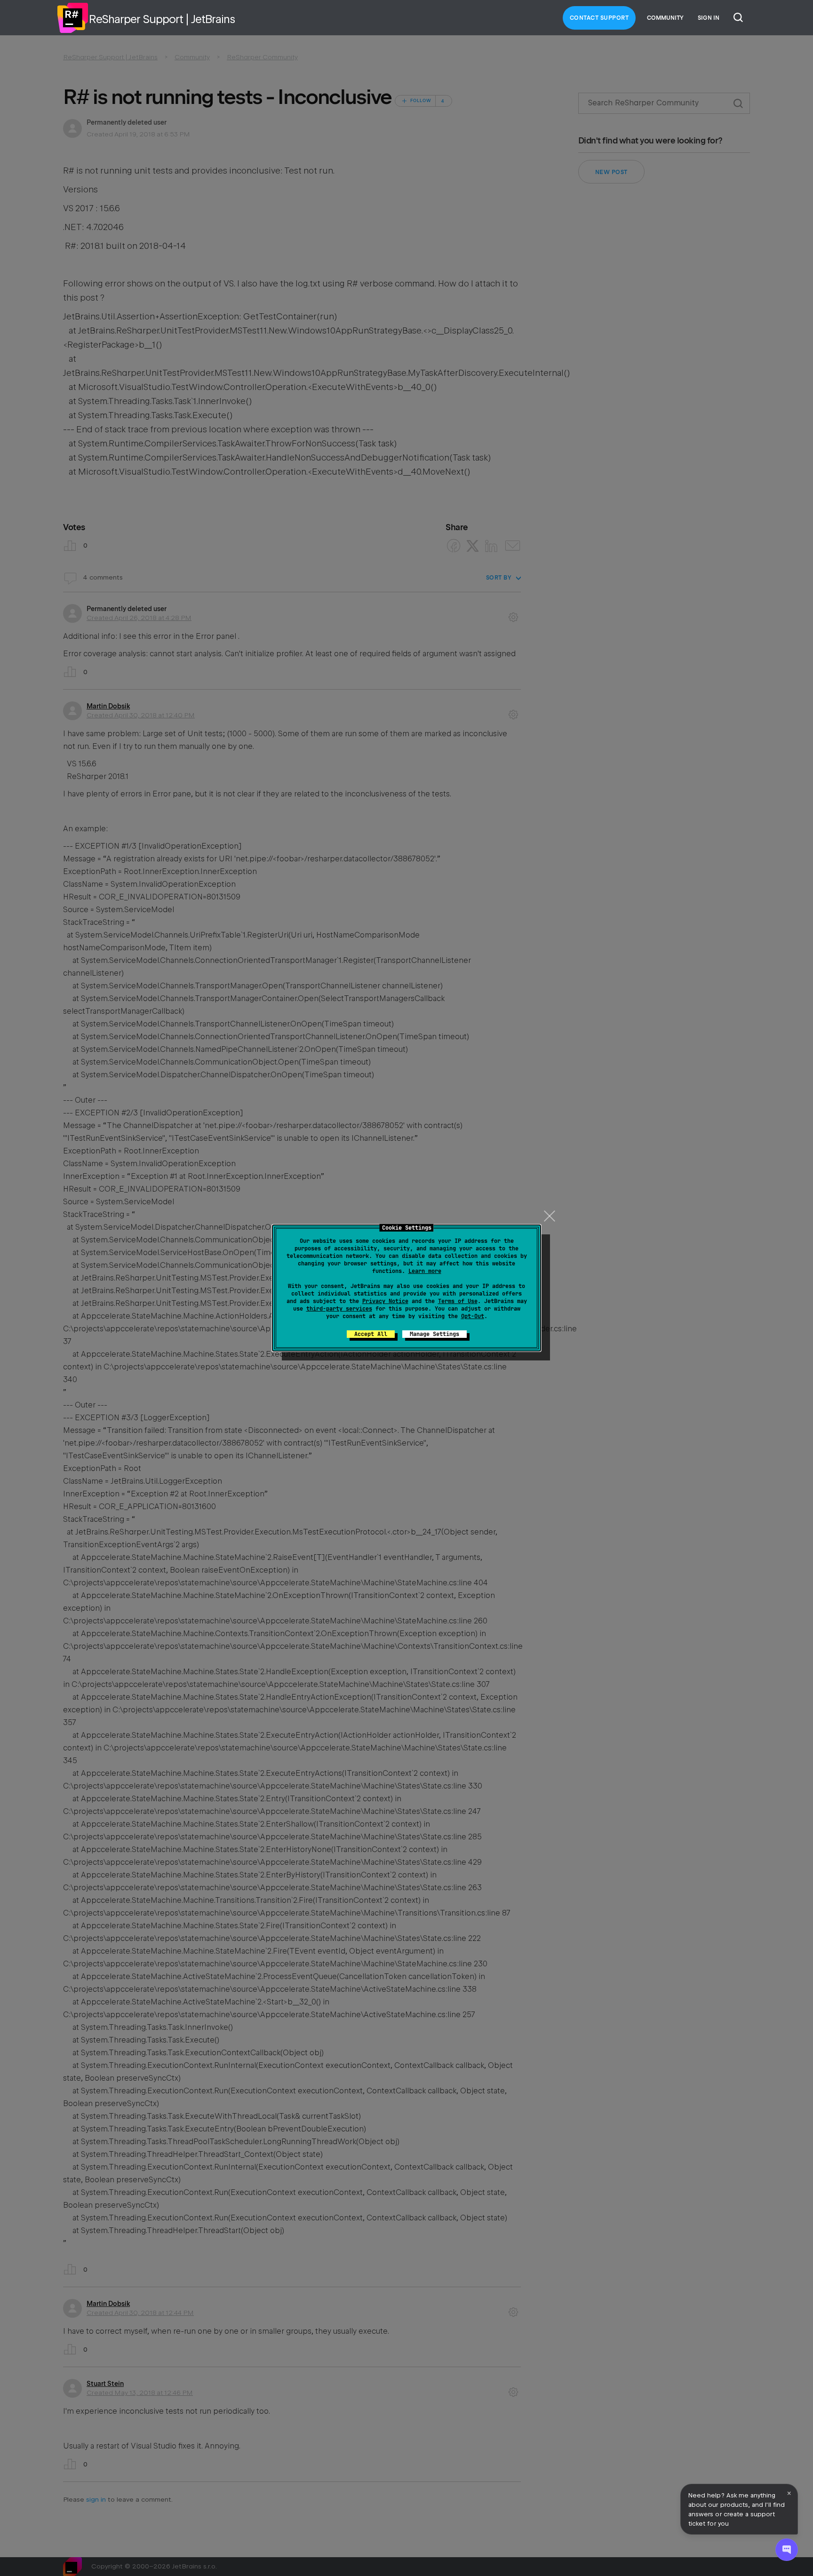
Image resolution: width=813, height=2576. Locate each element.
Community (665, 18)
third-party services (339, 1309)
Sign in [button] (709, 18)
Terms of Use (458, 1301)
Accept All (371, 1334)
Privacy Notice (385, 1301)
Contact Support (599, 18)
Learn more (425, 1271)
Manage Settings (434, 1334)
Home (72, 18)
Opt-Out (473, 1316)
